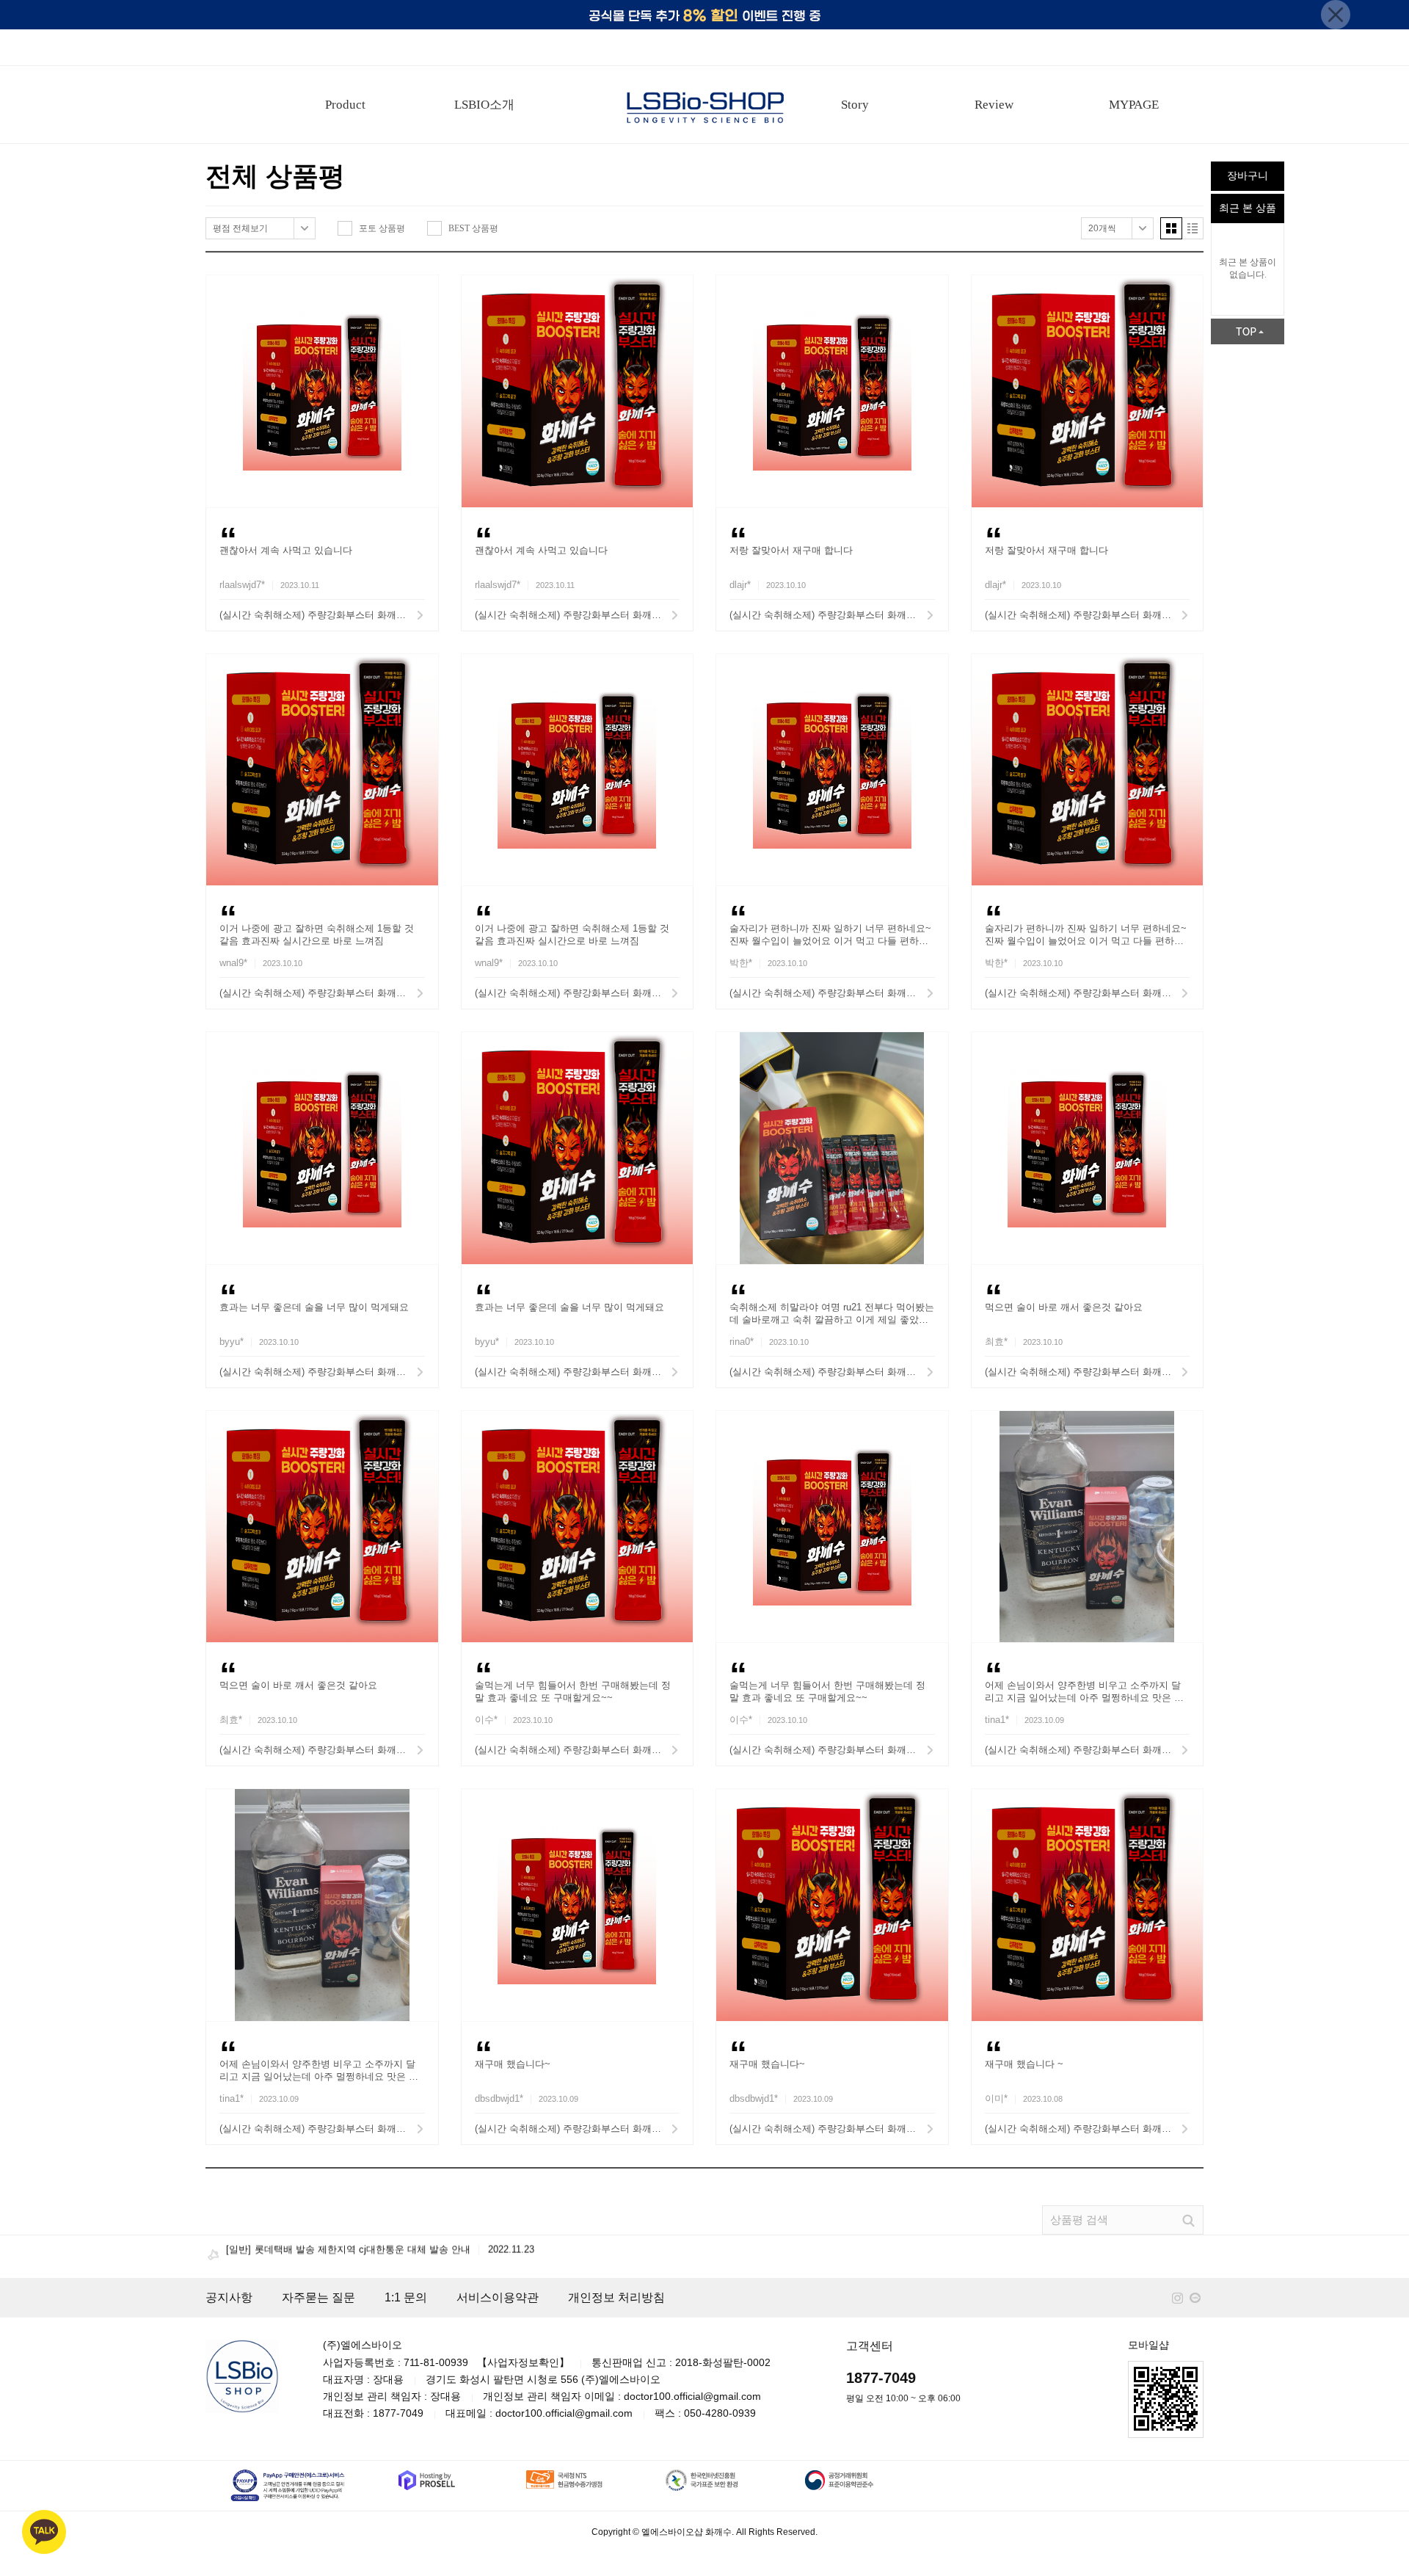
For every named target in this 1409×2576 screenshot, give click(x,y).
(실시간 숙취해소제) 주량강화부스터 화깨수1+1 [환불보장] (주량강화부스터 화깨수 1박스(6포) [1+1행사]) (578, 615)
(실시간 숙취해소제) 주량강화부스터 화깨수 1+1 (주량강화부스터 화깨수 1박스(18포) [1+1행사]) (578, 993)
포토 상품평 (382, 228)
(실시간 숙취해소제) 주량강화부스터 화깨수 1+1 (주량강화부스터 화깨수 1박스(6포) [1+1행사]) (832, 1750)
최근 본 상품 (1248, 208)
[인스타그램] (1177, 2298)
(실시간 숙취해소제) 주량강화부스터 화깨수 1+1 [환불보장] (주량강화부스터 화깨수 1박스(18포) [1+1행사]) (832, 615)
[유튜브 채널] (1195, 2298)
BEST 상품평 (473, 228)
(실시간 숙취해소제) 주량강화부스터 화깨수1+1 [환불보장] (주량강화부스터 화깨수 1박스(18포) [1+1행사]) (1088, 1750)
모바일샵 (1148, 2345)
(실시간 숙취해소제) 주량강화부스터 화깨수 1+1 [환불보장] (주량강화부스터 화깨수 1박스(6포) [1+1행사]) (322, 615)
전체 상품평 (275, 176)
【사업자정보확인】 (523, 2362)
